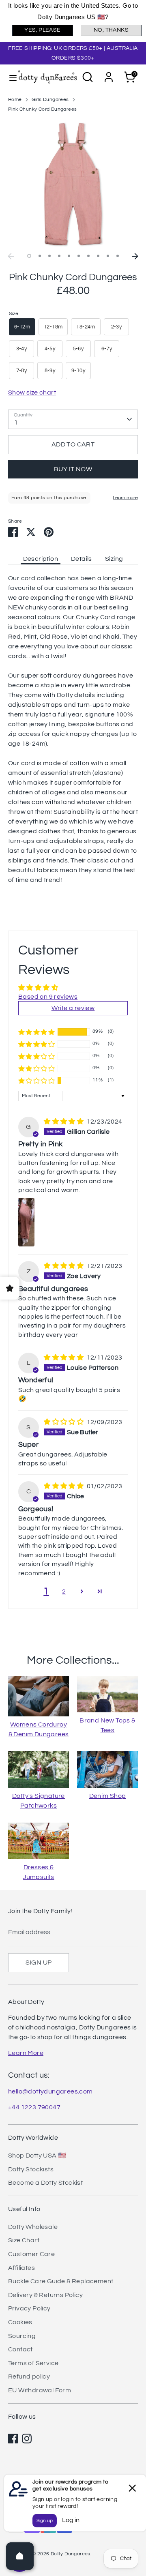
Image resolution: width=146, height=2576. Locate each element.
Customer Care (31, 2254)
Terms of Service (33, 2363)
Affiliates (21, 2268)
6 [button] (79, 256)
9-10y (78, 371)
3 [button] (49, 256)
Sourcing (22, 2336)
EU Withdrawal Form (40, 2390)
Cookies (20, 2322)
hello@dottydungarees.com (50, 2091)
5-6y (78, 349)
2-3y (117, 327)
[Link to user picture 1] (27, 1222)
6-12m (22, 327)
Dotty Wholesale (33, 2227)
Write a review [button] (73, 1008)
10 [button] (118, 256)
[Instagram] (27, 2439)
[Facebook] (13, 2439)
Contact (20, 2349)
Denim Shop (108, 1796)
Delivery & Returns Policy (45, 2295)
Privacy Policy (29, 2308)
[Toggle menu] (9, 77)
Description (41, 559)
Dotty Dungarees (71, 2554)
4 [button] (59, 256)
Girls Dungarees (50, 100)
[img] (64, 1122)
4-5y (50, 349)
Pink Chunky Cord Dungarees (42, 109)
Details (82, 559)
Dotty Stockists (31, 2169)
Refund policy (29, 2377)
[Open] (20, 2556)
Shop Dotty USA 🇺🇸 (37, 2156)
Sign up (39, 1963)
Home (15, 100)
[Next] (135, 256)
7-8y (22, 371)
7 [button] (88, 256)
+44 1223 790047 (34, 2107)
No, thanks (111, 30)
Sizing (114, 559)
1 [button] (29, 256)
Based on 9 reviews (48, 997)
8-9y (50, 371)
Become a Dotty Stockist (45, 2183)
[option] (73, 184)
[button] (36, 1032)
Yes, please (42, 30)
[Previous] (11, 256)
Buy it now (73, 469)
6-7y (107, 349)
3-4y (22, 349)
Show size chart (32, 393)
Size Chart (24, 2240)
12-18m (53, 327)
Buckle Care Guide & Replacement (61, 2281)
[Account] (109, 74)
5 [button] (69, 256)
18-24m (86, 327)
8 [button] (98, 256)
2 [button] (40, 256)
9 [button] (108, 256)
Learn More (26, 2053)
